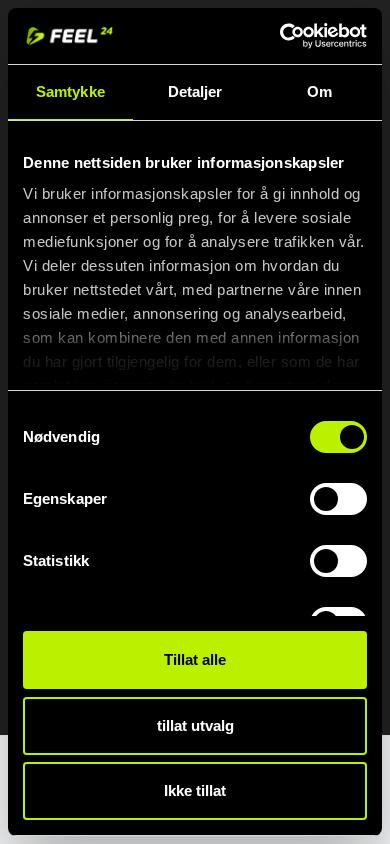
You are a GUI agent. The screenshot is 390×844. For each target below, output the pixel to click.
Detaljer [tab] (195, 91)
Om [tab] (319, 91)
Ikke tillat (195, 790)
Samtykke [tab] (70, 91)
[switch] (338, 499)
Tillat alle (195, 659)
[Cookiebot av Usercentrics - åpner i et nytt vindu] (280, 36)
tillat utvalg (195, 725)
